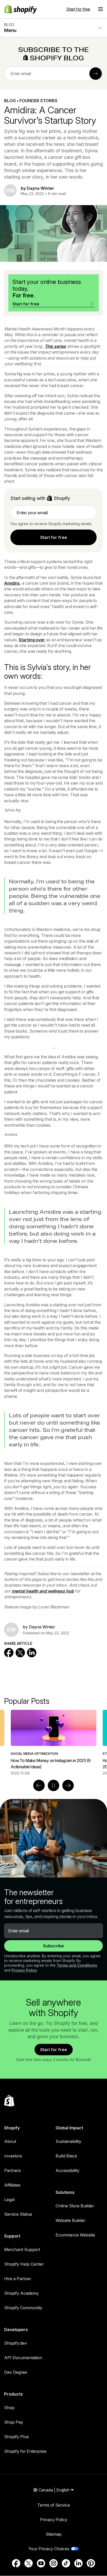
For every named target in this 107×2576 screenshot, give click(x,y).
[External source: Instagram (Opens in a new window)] (53, 2563)
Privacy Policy (24, 1970)
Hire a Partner (18, 2279)
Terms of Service (53, 2505)
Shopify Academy (21, 2293)
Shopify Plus (16, 2437)
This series (55, 346)
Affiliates (12, 2185)
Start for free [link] (54, 537)
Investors (13, 2156)
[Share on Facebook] (9, 1653)
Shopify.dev (16, 2343)
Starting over (32, 640)
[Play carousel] (53, 1785)
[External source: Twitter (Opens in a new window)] (29, 2563)
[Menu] (101, 9)
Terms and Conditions (77, 1965)
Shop (9, 2408)
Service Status (18, 2214)
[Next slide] (68, 1785)
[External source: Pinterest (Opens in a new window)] (91, 2563)
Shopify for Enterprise (25, 2451)
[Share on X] (20, 1653)
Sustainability (68, 2141)
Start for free (78, 9)
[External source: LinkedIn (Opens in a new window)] (78, 2563)
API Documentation (23, 2358)
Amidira (12, 583)
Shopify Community (23, 2308)
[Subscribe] (96, 74)
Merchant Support (22, 2249)
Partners (12, 2170)
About (10, 2141)
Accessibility (68, 2170)
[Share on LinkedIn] (32, 1653)
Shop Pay (14, 2422)
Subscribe (53, 1946)
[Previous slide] (39, 1785)
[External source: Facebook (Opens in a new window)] (16, 2563)
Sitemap (54, 2534)
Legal (9, 2200)
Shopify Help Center (24, 2264)
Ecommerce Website (75, 2235)
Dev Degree (16, 2372)
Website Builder (71, 2220)
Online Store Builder (75, 2206)
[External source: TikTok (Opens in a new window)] (66, 2563)
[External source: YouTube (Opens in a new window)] (41, 2563)
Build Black (66, 2156)
